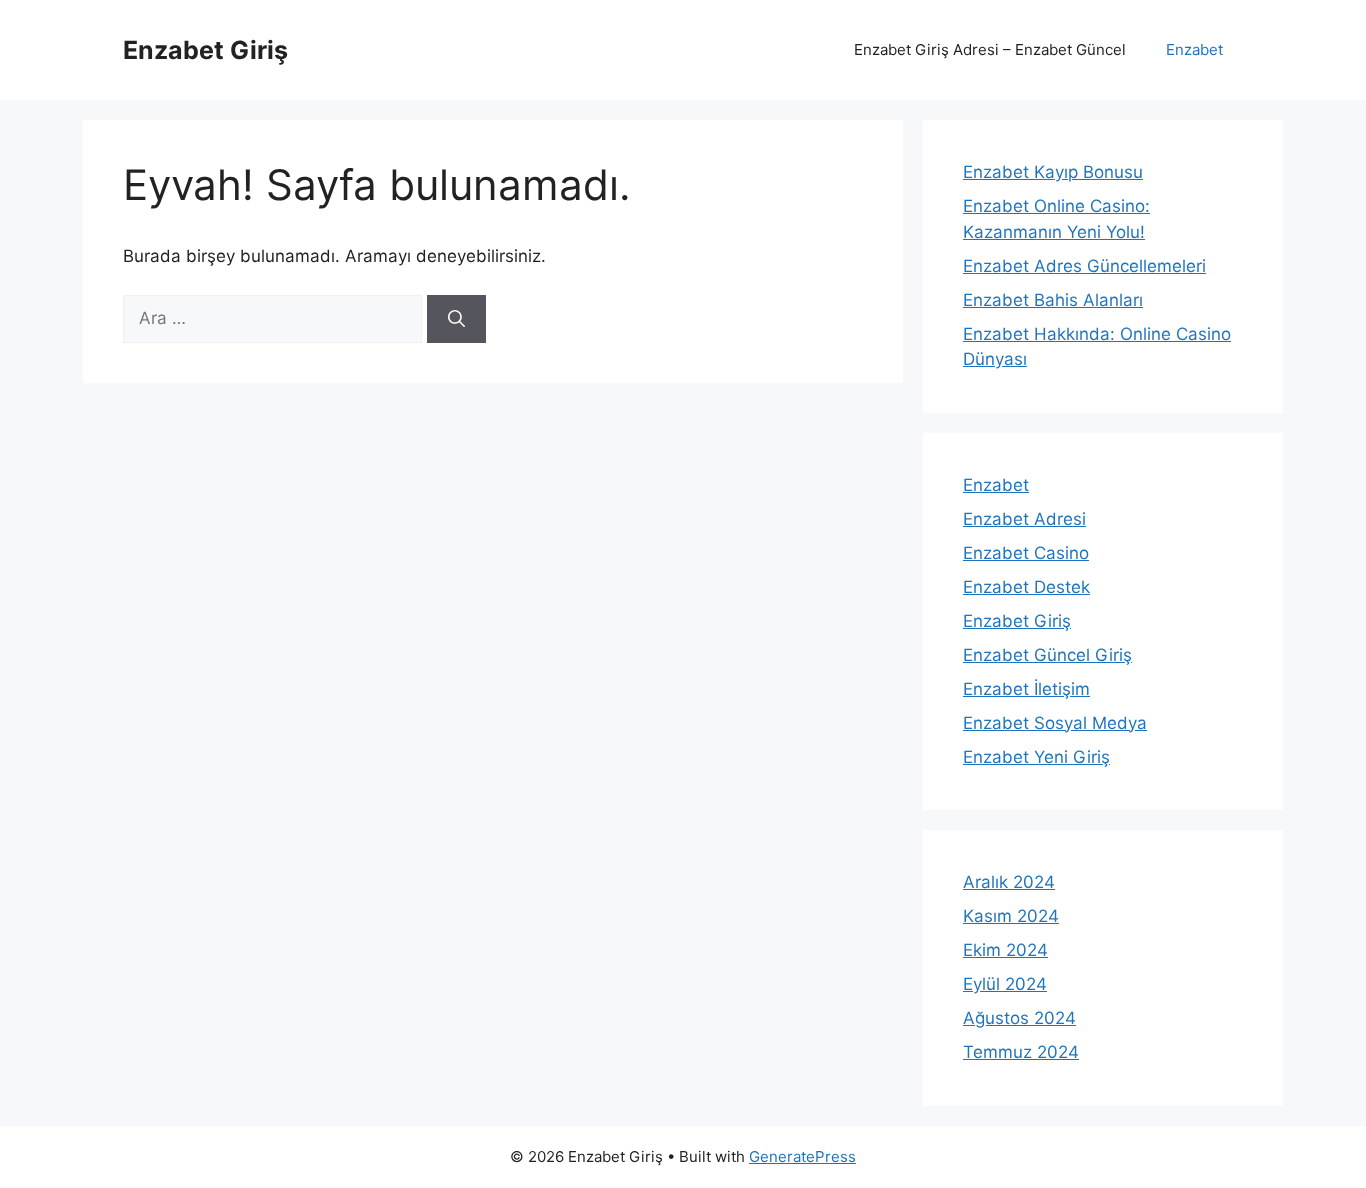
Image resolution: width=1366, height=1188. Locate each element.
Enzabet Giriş (205, 50)
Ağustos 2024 (1019, 1018)
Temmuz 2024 (1021, 1052)
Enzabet (1194, 49)
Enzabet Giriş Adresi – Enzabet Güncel (990, 49)
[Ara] (456, 319)
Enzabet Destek (1026, 587)
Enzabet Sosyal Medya (1055, 723)
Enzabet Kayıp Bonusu (1053, 172)
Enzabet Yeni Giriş (1036, 757)
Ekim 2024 (1005, 950)
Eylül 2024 (1005, 984)
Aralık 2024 (1009, 882)
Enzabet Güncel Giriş (1047, 655)
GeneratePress (802, 1156)
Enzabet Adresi (1024, 519)
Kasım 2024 (1011, 916)
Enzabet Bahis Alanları (1053, 300)
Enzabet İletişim (1026, 689)
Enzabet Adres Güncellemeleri (1084, 266)
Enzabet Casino (1026, 553)
